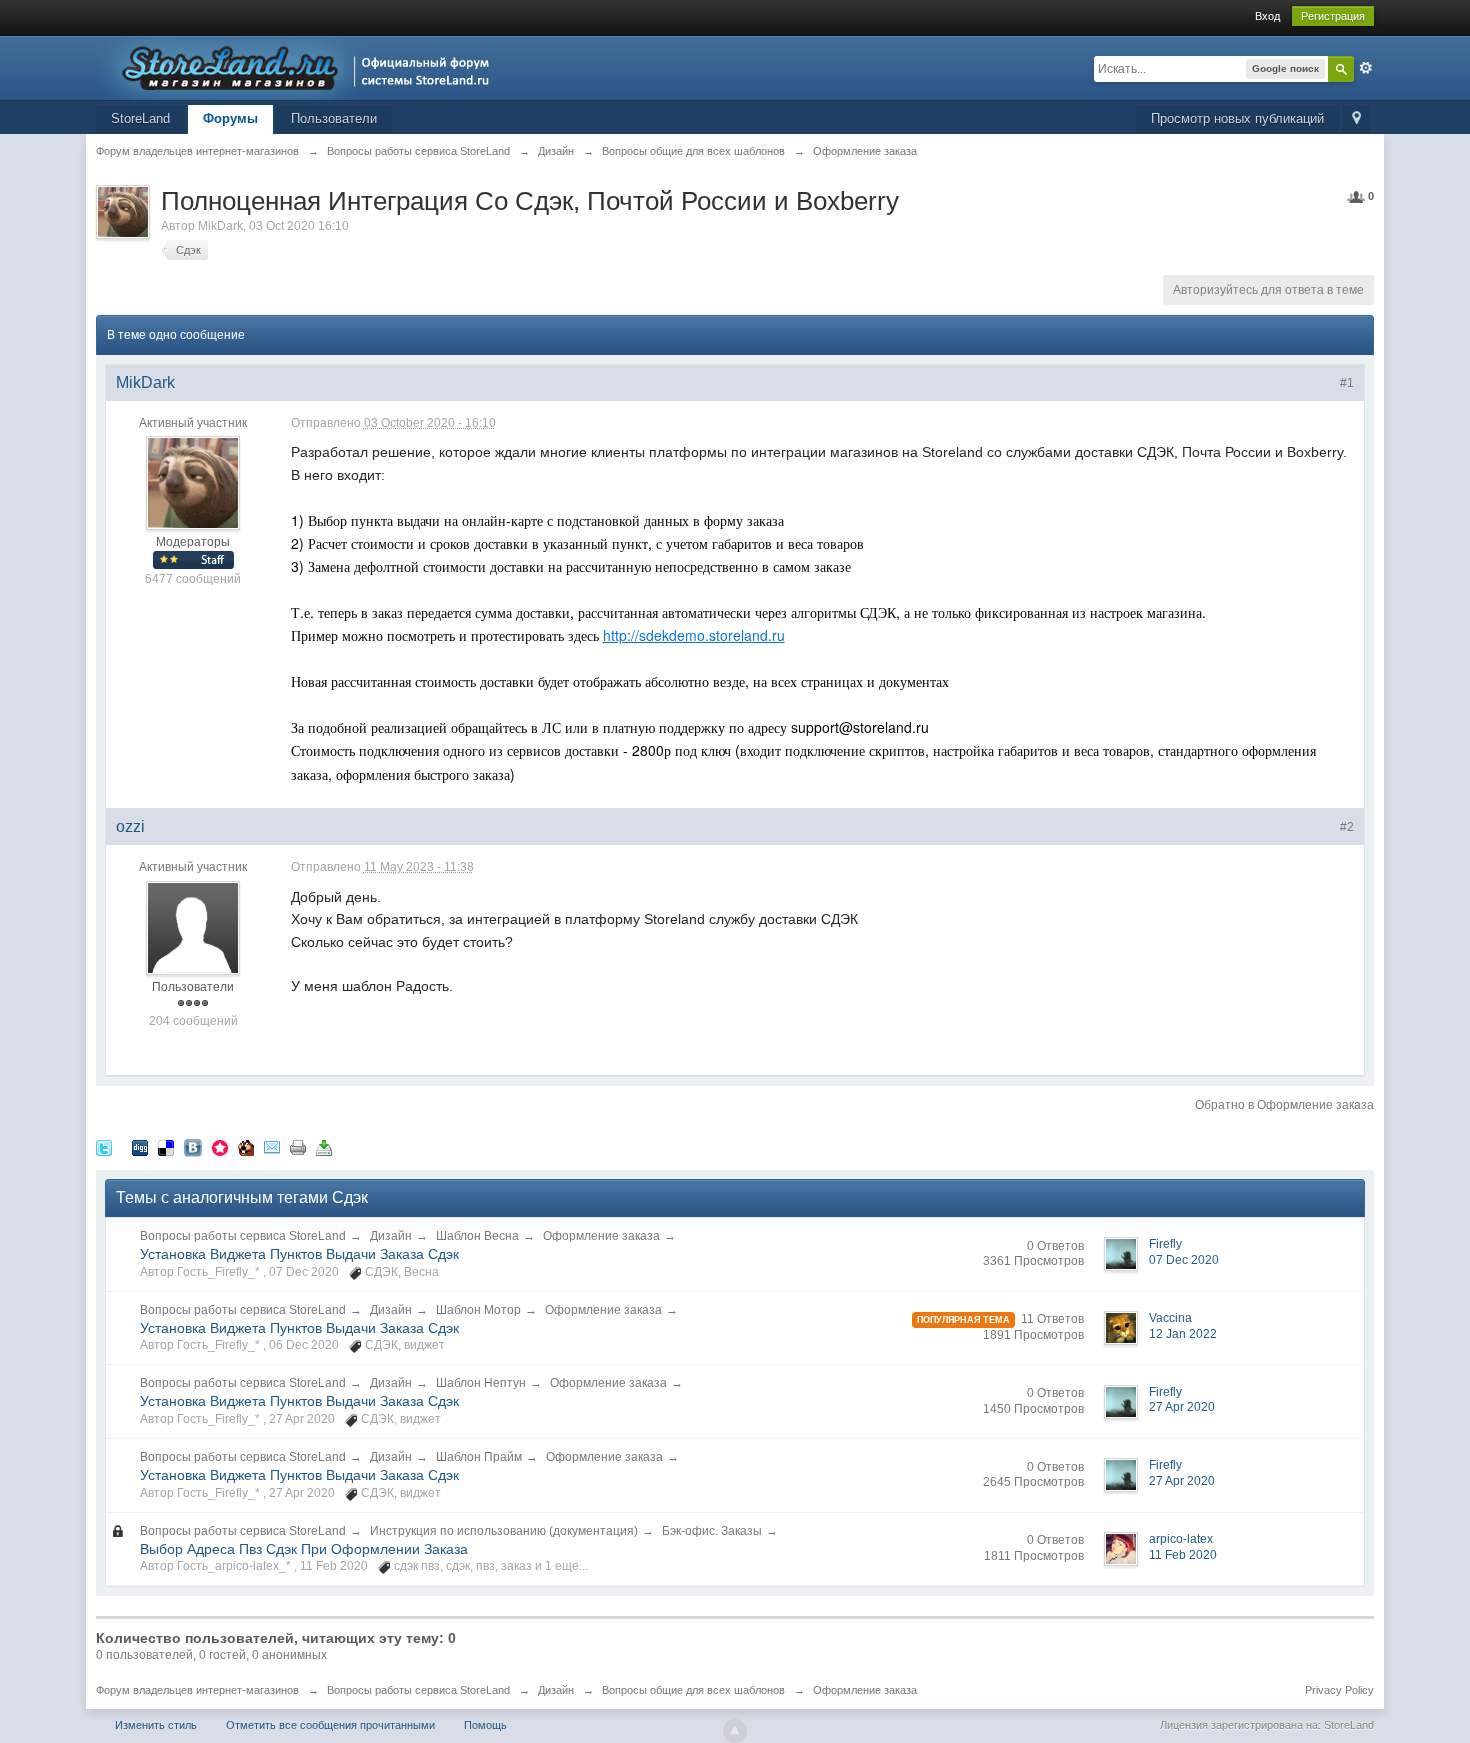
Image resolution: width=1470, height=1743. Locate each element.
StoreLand (140, 118)
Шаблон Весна (477, 1236)
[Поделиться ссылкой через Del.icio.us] (166, 1147)
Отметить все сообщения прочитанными (330, 1725)
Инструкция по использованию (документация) (504, 1531)
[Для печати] (298, 1147)
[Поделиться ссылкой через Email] (272, 1147)
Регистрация (1333, 16)
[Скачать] (324, 1147)
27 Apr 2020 (1182, 1407)
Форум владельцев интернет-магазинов (197, 1690)
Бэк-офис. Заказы (712, 1531)
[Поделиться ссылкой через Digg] (140, 1147)
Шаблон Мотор (478, 1310)
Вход (1267, 16)
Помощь (485, 1725)
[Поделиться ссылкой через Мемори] (220, 1147)
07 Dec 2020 (1184, 1260)
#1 (1347, 383)
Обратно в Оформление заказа (1284, 1105)
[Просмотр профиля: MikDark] (193, 483)
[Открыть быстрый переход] (1356, 119)
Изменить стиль (156, 1725)
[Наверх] (735, 1731)
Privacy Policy (1339, 1690)
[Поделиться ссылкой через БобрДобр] (246, 1147)
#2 (1347, 827)
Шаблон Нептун (481, 1383)
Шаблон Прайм (479, 1457)
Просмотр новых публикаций (1237, 118)
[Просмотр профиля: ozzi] (193, 927)
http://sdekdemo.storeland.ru (694, 635)
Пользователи (334, 118)
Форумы (230, 118)
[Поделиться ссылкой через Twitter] (104, 1147)
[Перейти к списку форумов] (298, 66)
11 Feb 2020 (1183, 1555)
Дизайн (391, 1236)
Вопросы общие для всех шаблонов (693, 1690)
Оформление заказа (601, 1236)
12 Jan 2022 (1183, 1334)
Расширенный (1366, 68)
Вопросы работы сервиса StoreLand (243, 1236)
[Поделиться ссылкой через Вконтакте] (193, 1147)
